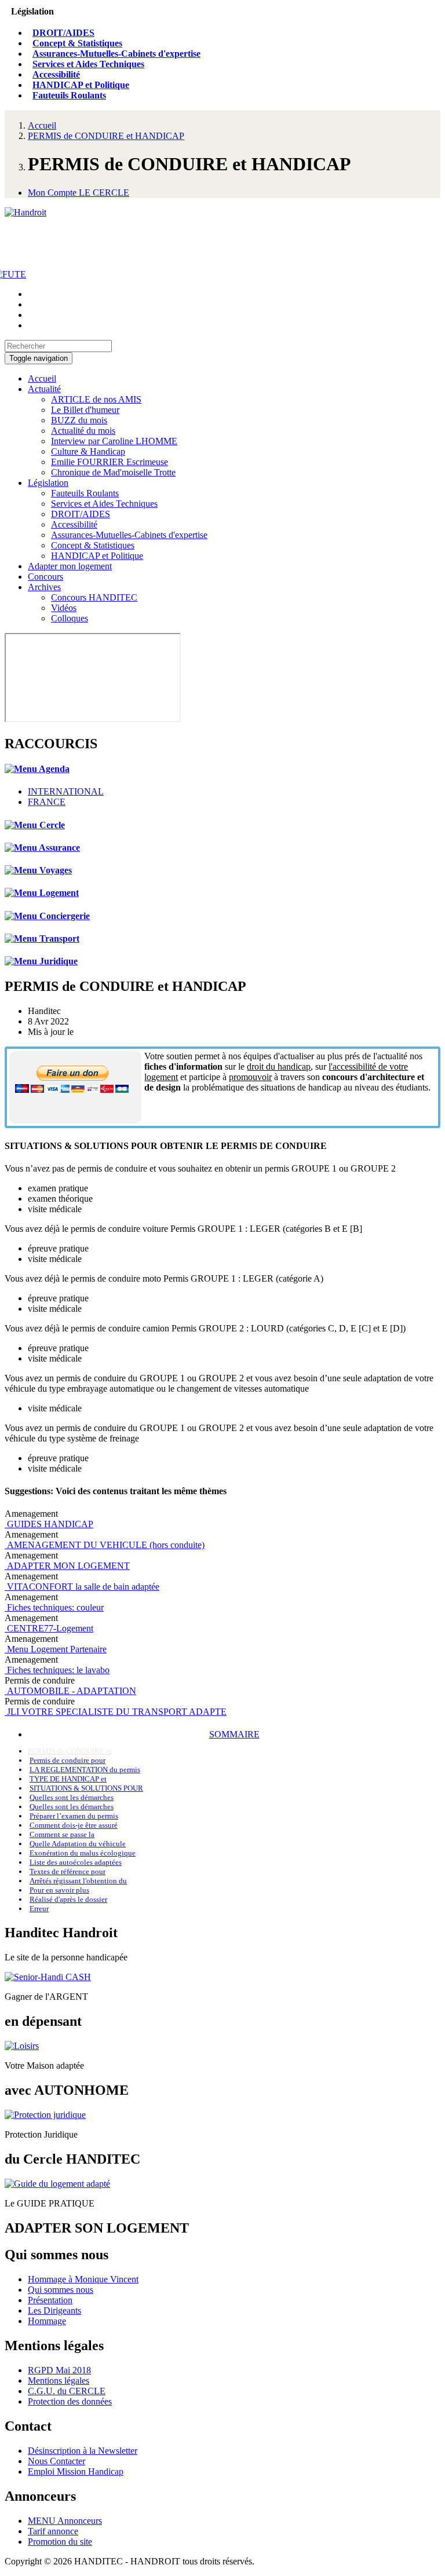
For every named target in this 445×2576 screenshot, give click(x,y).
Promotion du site (60, 2542)
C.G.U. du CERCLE (67, 2391)
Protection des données (70, 2401)
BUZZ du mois (79, 420)
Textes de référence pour (68, 1871)
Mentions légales (59, 2381)
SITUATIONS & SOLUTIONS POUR (86, 1788)
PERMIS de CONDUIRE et (70, 1751)
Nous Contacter (56, 2461)
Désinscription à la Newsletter (83, 2451)
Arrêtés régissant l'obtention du (78, 1881)
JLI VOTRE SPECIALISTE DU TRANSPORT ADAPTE (116, 1712)
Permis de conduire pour (68, 1760)
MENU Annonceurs (65, 2521)
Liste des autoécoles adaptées (76, 1862)
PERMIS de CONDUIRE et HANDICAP (106, 136)
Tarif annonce (53, 2531)
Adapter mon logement (70, 566)
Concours (45, 577)
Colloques (70, 618)
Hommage (47, 2321)
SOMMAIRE (234, 1734)
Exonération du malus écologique (83, 1853)
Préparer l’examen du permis (74, 1816)
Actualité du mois (83, 431)
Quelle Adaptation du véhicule (78, 1844)
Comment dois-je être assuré (74, 1825)
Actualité (44, 389)
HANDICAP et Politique (81, 85)
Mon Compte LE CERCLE (79, 193)
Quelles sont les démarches (72, 1797)
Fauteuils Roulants (69, 95)
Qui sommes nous (61, 2290)
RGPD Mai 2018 (59, 2370)
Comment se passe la (62, 1834)
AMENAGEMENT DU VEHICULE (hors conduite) (105, 1545)
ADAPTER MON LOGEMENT (67, 1566)
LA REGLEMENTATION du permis (85, 1770)
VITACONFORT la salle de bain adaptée (82, 1587)
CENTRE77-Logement (49, 1628)
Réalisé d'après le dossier (68, 1899)
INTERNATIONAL (66, 791)
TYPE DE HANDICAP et (68, 1779)
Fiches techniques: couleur (54, 1607)
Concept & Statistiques (77, 43)
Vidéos (64, 608)
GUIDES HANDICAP (49, 1524)
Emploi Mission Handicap (76, 2471)
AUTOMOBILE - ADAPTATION (70, 1691)
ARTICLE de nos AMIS (96, 399)
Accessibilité (56, 74)
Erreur (39, 1909)
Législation (48, 483)
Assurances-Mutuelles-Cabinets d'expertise (116, 54)
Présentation (50, 2300)
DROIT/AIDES (63, 33)
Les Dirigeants (54, 2310)
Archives (44, 587)
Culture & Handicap (88, 451)
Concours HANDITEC (94, 597)
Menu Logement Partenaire (56, 1649)
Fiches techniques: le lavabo (57, 1670)
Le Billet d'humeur (85, 410)
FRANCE (47, 802)
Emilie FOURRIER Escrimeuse (110, 462)
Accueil (42, 125)
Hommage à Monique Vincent (83, 2279)
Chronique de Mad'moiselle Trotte (113, 472)
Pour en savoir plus (59, 1890)
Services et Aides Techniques (88, 64)
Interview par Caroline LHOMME (114, 441)
